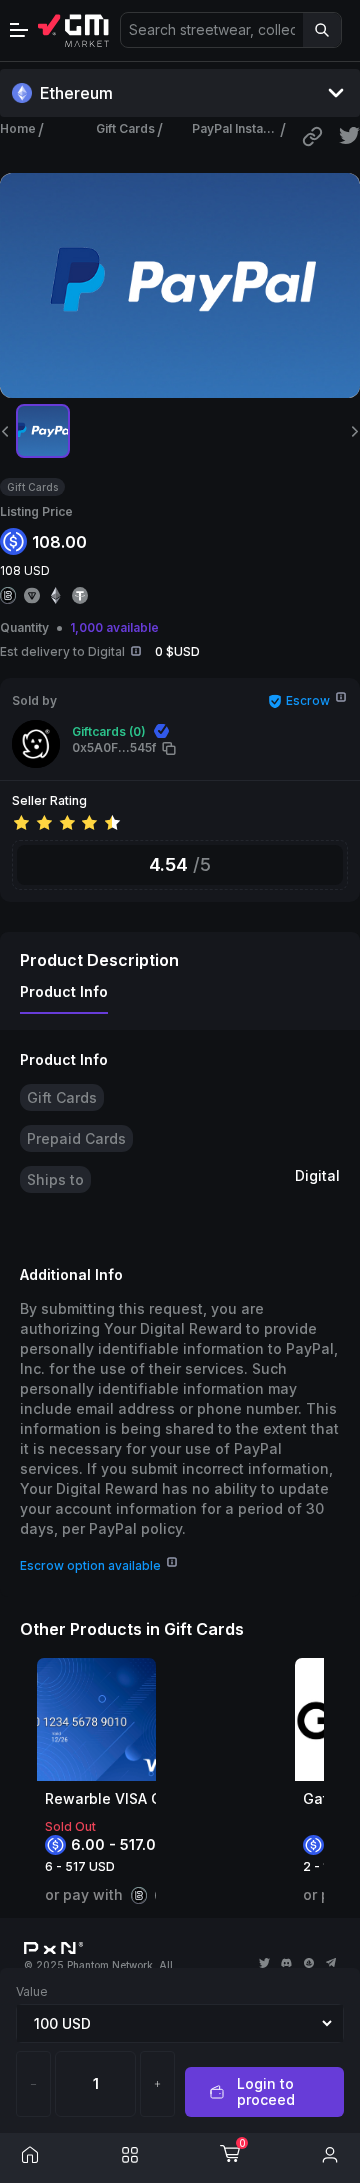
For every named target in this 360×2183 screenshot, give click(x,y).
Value (32, 1991)
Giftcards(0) (109, 731)
